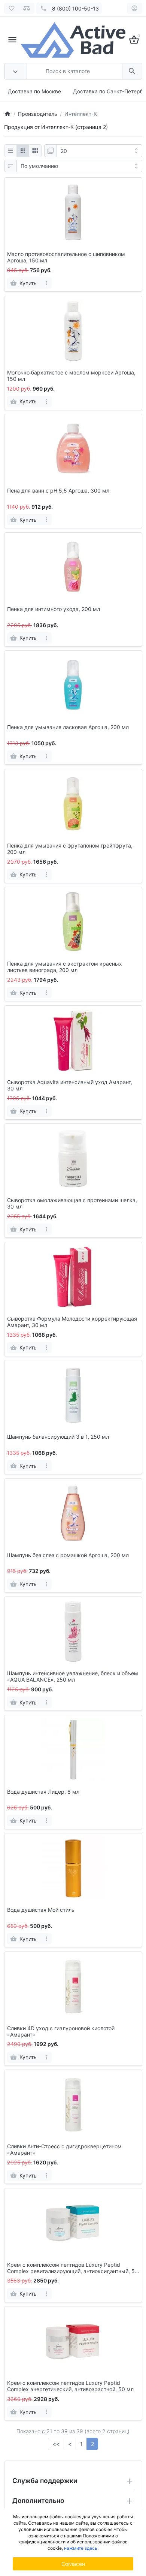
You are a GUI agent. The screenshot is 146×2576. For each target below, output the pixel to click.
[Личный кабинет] (135, 8)
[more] (47, 283)
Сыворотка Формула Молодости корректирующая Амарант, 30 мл (72, 1322)
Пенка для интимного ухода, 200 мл (54, 609)
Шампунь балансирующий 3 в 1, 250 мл (58, 1437)
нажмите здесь (81, 2548)
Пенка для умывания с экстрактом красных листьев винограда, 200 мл (65, 967)
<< (56, 2444)
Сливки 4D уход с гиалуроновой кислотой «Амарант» (61, 2032)
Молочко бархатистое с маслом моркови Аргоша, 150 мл (71, 376)
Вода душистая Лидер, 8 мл (43, 1792)
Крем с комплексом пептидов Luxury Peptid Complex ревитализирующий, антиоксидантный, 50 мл (73, 2268)
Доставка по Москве (34, 91)
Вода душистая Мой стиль (41, 1910)
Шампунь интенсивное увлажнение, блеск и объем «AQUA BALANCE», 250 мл (73, 1677)
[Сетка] (23, 151)
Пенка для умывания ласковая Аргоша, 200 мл (68, 727)
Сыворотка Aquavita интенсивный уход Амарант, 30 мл (70, 1085)
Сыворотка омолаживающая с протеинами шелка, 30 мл (72, 1203)
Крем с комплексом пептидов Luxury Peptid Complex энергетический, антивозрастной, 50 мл (70, 2386)
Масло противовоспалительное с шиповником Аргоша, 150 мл (66, 257)
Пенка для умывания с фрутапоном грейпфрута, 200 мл (70, 849)
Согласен (73, 2564)
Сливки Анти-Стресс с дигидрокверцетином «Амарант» (64, 2150)
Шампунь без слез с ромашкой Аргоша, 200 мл (68, 1555)
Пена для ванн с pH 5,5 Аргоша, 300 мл (58, 491)
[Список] (10, 151)
